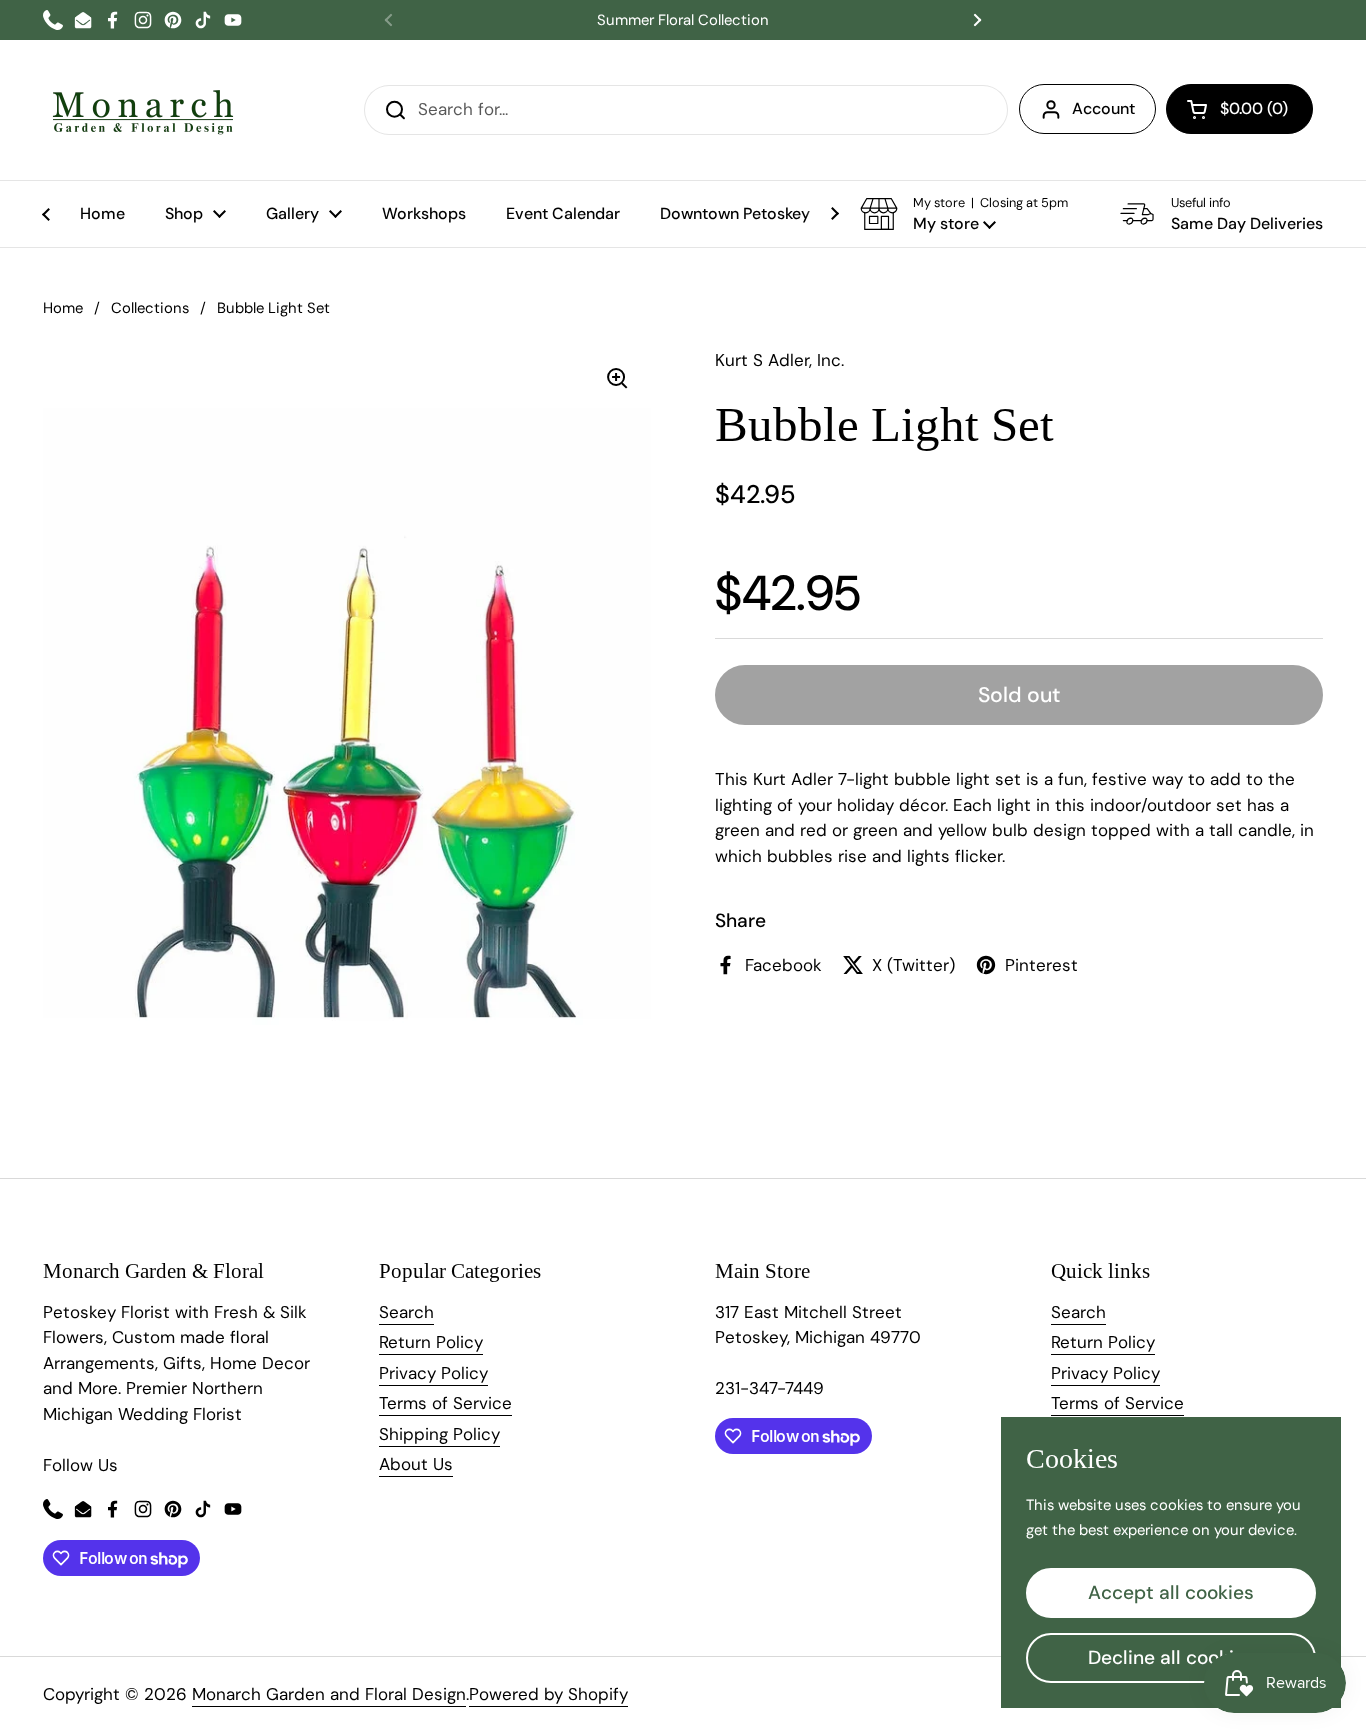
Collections (150, 308)
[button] (1239, 109)
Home (63, 308)
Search (406, 1312)
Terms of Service (445, 1403)
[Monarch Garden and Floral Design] (143, 110)
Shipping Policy (439, 1434)
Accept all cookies (1171, 1592)
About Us (416, 1464)
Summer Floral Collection (683, 20)
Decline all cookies (1171, 1657)
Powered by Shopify (548, 1694)
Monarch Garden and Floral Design (329, 1694)
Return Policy (431, 1342)
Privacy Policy (433, 1373)
